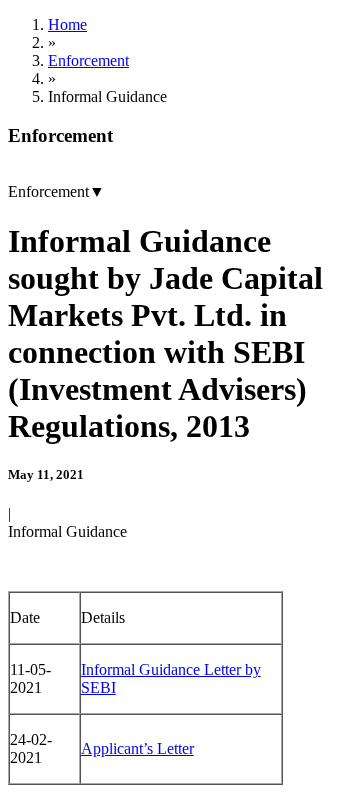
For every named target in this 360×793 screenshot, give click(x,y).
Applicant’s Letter (137, 748)
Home (67, 24)
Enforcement (88, 60)
